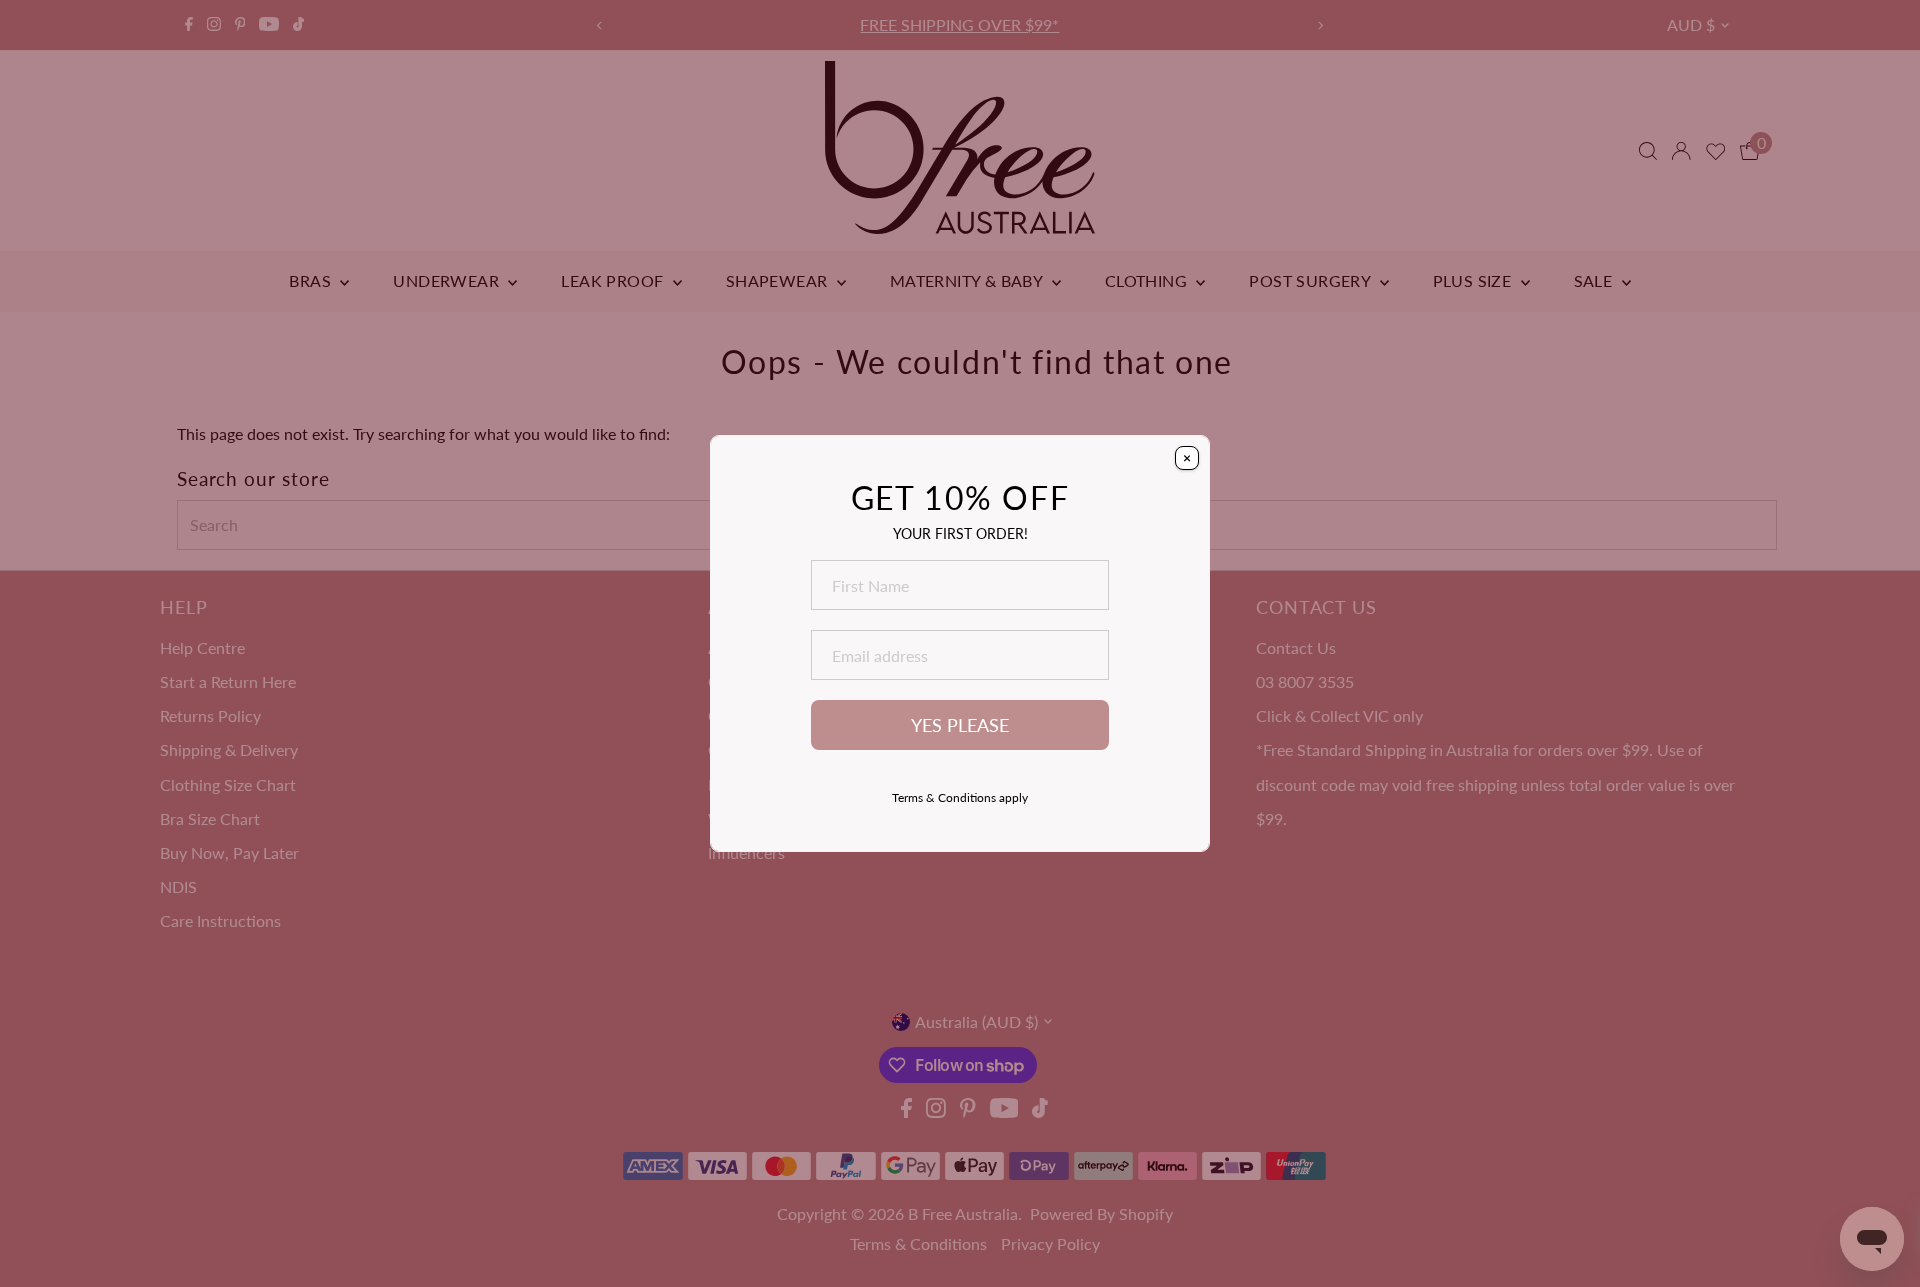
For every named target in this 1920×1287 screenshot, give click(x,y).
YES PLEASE (960, 725)
